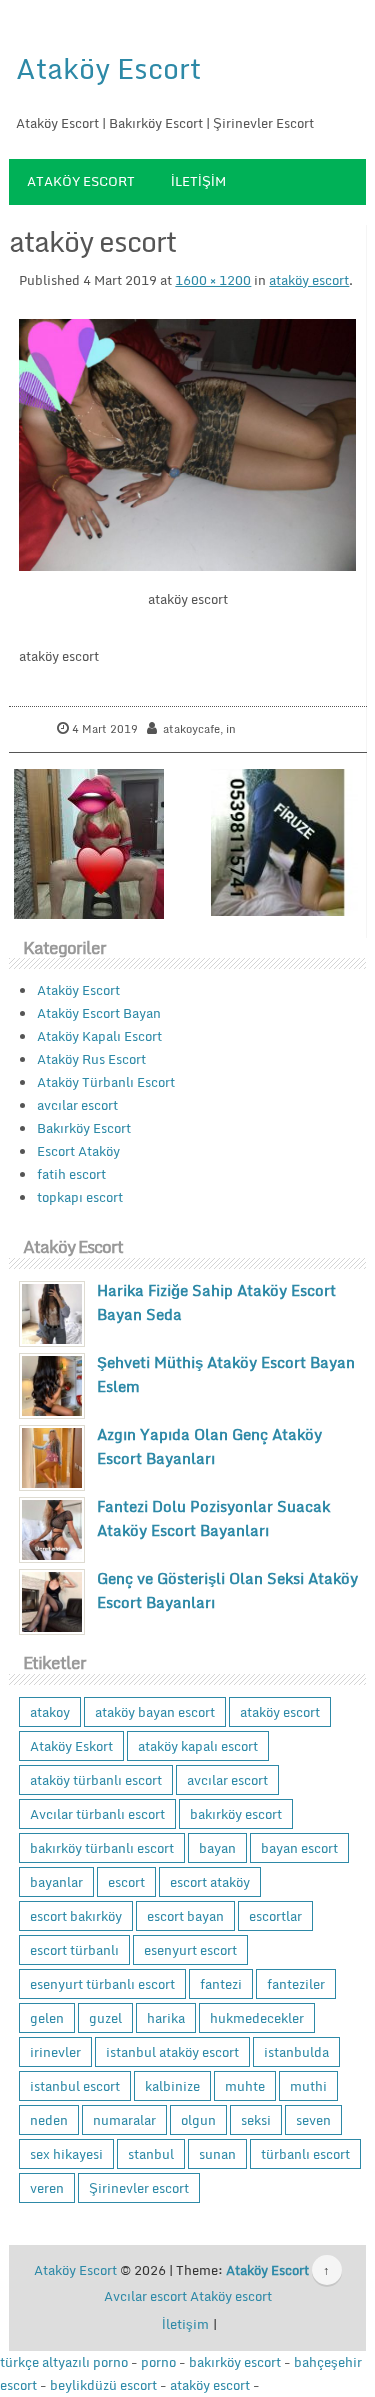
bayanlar (56, 1882)
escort (126, 1882)
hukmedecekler (257, 2018)
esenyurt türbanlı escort (102, 1984)
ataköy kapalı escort (198, 1746)
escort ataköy (210, 1882)
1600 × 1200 (213, 280)
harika (166, 2018)
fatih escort (71, 1174)
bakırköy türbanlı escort (102, 1848)
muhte (245, 2086)
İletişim (198, 181)
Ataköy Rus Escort (91, 1059)
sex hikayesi (66, 2154)
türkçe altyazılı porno (64, 2362)
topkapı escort (80, 1197)
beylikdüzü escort (103, 2385)
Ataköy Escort (108, 68)
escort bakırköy (76, 1916)
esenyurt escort (190, 1950)
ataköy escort (309, 280)
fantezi (221, 1984)
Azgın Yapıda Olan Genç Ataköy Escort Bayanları (209, 1446)
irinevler (55, 2052)
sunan (217, 2154)
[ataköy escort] (187, 445)
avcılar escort (77, 1105)
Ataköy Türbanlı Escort (106, 1082)
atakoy (50, 1712)
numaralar (124, 2120)
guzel (105, 2018)
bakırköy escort (236, 1814)
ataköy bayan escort (155, 1712)
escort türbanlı (74, 1950)
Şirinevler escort (139, 2188)
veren (47, 2188)
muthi (308, 2086)
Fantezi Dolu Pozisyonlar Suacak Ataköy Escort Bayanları (213, 1518)
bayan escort (299, 1848)
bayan (217, 1848)
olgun (198, 2120)
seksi (256, 2120)
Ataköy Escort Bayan (99, 1013)
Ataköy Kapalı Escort (99, 1036)
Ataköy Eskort (71, 1746)
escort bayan (185, 1916)
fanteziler (296, 1984)
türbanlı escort (305, 2154)
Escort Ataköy (78, 1151)
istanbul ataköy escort (172, 2052)
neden (49, 2120)
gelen (47, 2018)
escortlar (275, 1916)
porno (158, 2362)
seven (313, 2120)
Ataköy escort (231, 2296)
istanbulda (296, 2052)
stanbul (151, 2154)
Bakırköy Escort (84, 1128)
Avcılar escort (145, 2296)
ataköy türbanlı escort (96, 1780)
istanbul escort (75, 2086)
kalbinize (172, 2086)
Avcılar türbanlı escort (97, 1814)
